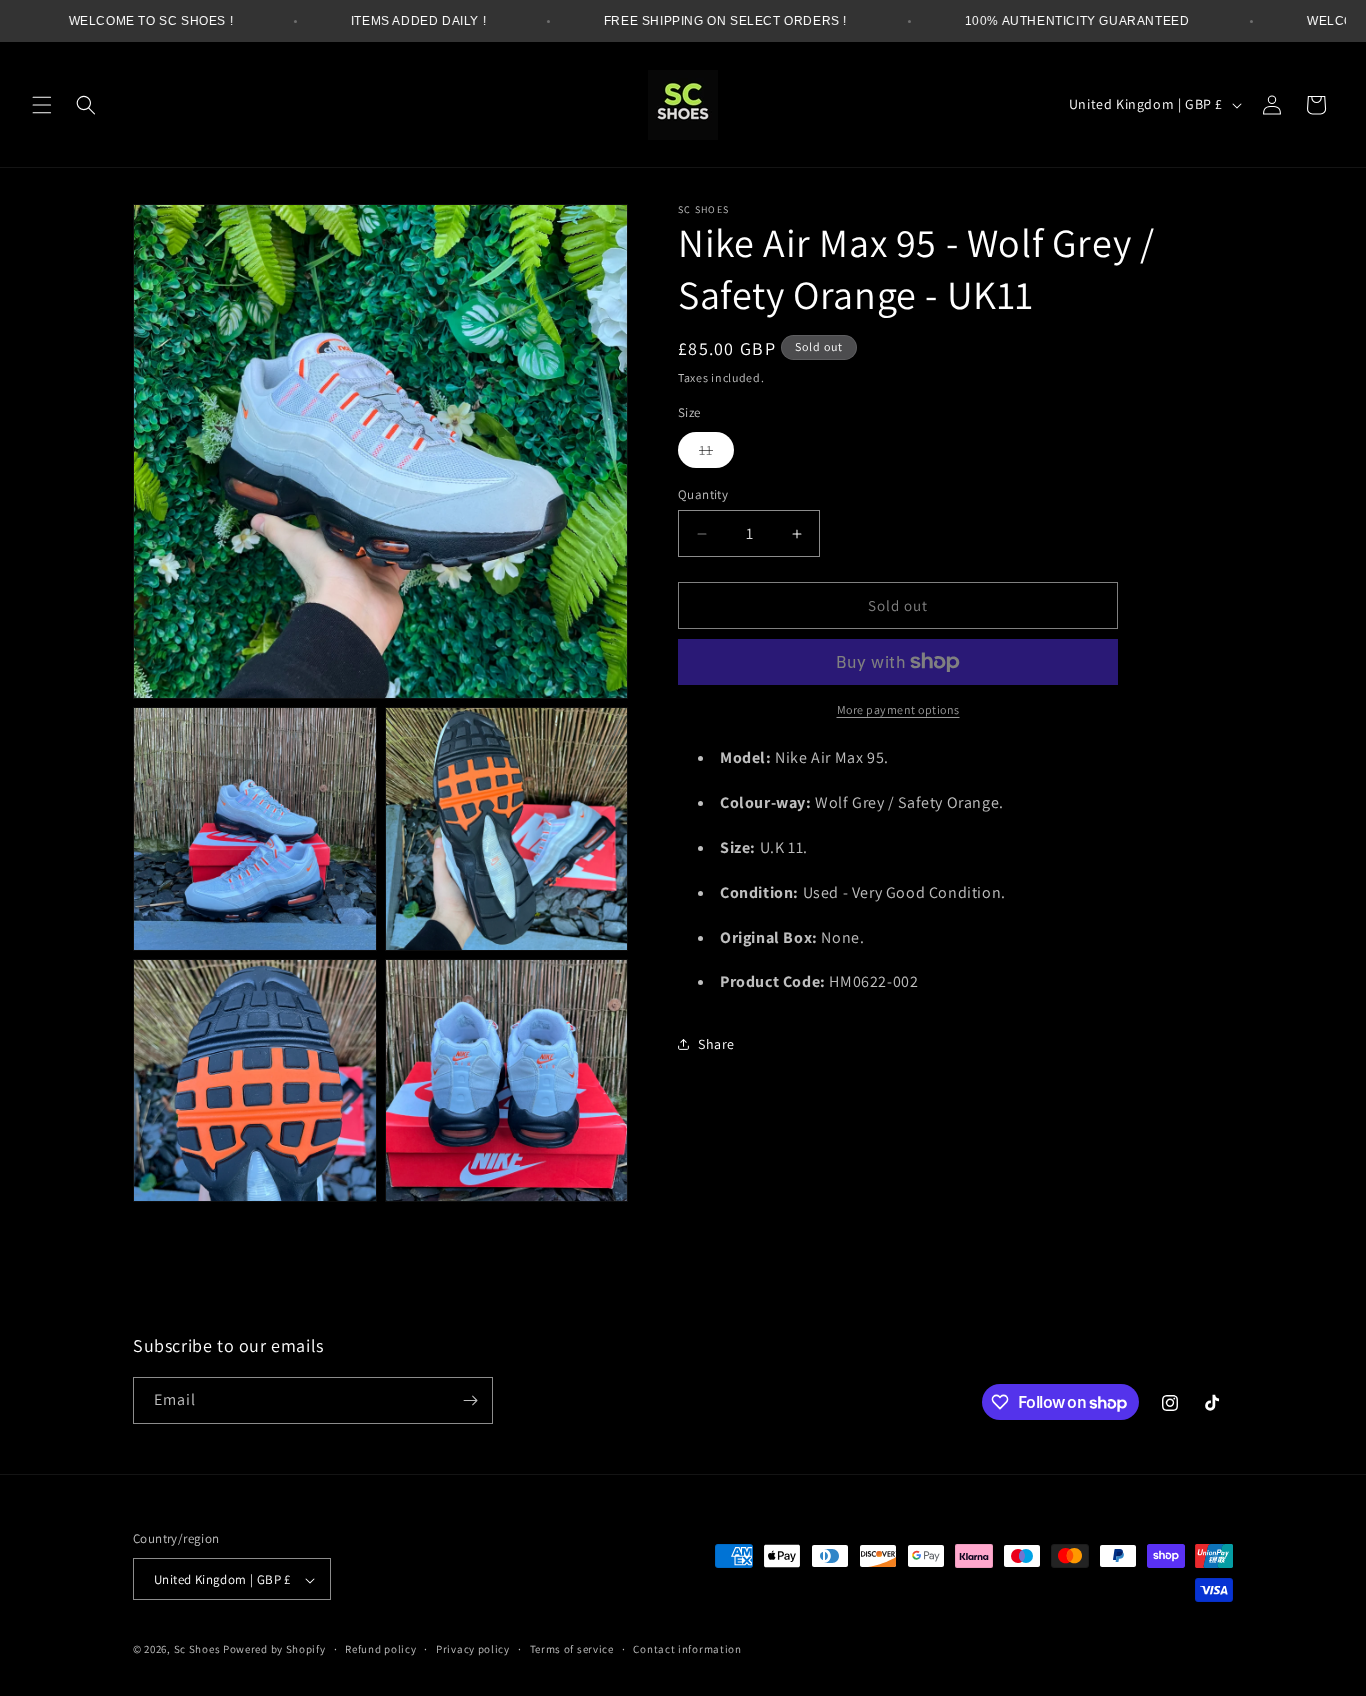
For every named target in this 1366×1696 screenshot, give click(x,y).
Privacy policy (473, 1650)
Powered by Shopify (274, 1650)
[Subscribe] (470, 1400)
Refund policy (380, 1650)
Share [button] (716, 1044)
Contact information (687, 1650)
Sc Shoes (197, 1650)
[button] (42, 105)
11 (716, 454)
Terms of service (572, 1650)
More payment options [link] (898, 709)
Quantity (703, 494)
